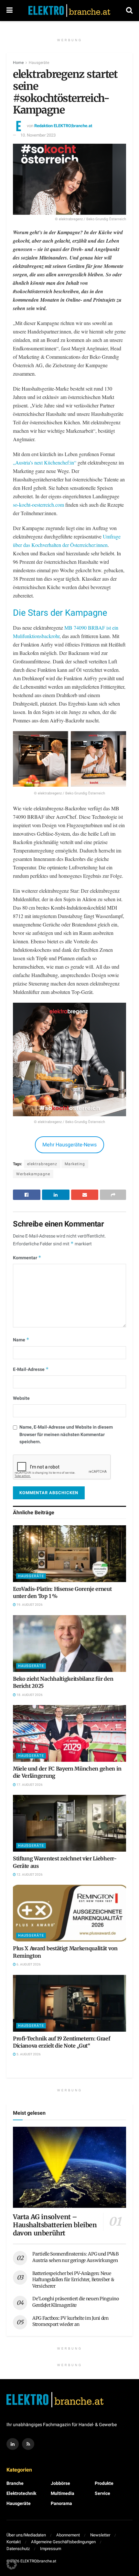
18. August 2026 (29, 1695)
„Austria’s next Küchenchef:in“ (45, 462)
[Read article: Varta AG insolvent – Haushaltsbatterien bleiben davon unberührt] (69, 2167)
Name (21, 1340)
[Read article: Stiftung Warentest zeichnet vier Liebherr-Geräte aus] (69, 1823)
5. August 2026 (28, 2054)
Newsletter (100, 2535)
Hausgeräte (39, 63)
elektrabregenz (42, 1164)
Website (21, 1398)
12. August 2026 (29, 1875)
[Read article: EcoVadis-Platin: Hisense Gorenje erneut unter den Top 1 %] (69, 1554)
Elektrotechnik (21, 2493)
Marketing (75, 1164)
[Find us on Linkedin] (13, 2444)
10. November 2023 (38, 135)
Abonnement (68, 2535)
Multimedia (63, 2493)
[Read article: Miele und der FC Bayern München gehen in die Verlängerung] (69, 1733)
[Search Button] (129, 11)
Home (18, 63)
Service (102, 2493)
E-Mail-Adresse (31, 1369)
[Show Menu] (10, 11)
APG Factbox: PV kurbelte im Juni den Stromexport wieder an (70, 2321)
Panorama (61, 2503)
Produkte (104, 2483)
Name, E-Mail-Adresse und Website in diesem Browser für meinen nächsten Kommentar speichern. (66, 1434)
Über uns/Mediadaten (26, 2535)
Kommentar (27, 1258)
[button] (12, 2564)
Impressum (51, 2549)
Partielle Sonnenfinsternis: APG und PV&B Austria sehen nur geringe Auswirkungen (75, 2257)
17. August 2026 (29, 1785)
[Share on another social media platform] (113, 1195)
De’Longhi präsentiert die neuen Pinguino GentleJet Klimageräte (76, 2302)
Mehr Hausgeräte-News (69, 1145)
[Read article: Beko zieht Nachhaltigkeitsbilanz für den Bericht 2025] (69, 1644)
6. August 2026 (28, 1965)
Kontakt (14, 2542)
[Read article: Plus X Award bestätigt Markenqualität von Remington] (69, 1913)
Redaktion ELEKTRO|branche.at (63, 126)
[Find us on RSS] (28, 2444)
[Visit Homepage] (69, 11)
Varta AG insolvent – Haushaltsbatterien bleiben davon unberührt (55, 2225)
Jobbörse (60, 2483)
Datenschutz (18, 2549)
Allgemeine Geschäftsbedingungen (63, 2542)
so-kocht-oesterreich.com (38, 505)
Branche (15, 2483)
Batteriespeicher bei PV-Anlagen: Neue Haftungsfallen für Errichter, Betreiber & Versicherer (73, 2280)
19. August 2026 (29, 1605)
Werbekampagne (33, 1174)
